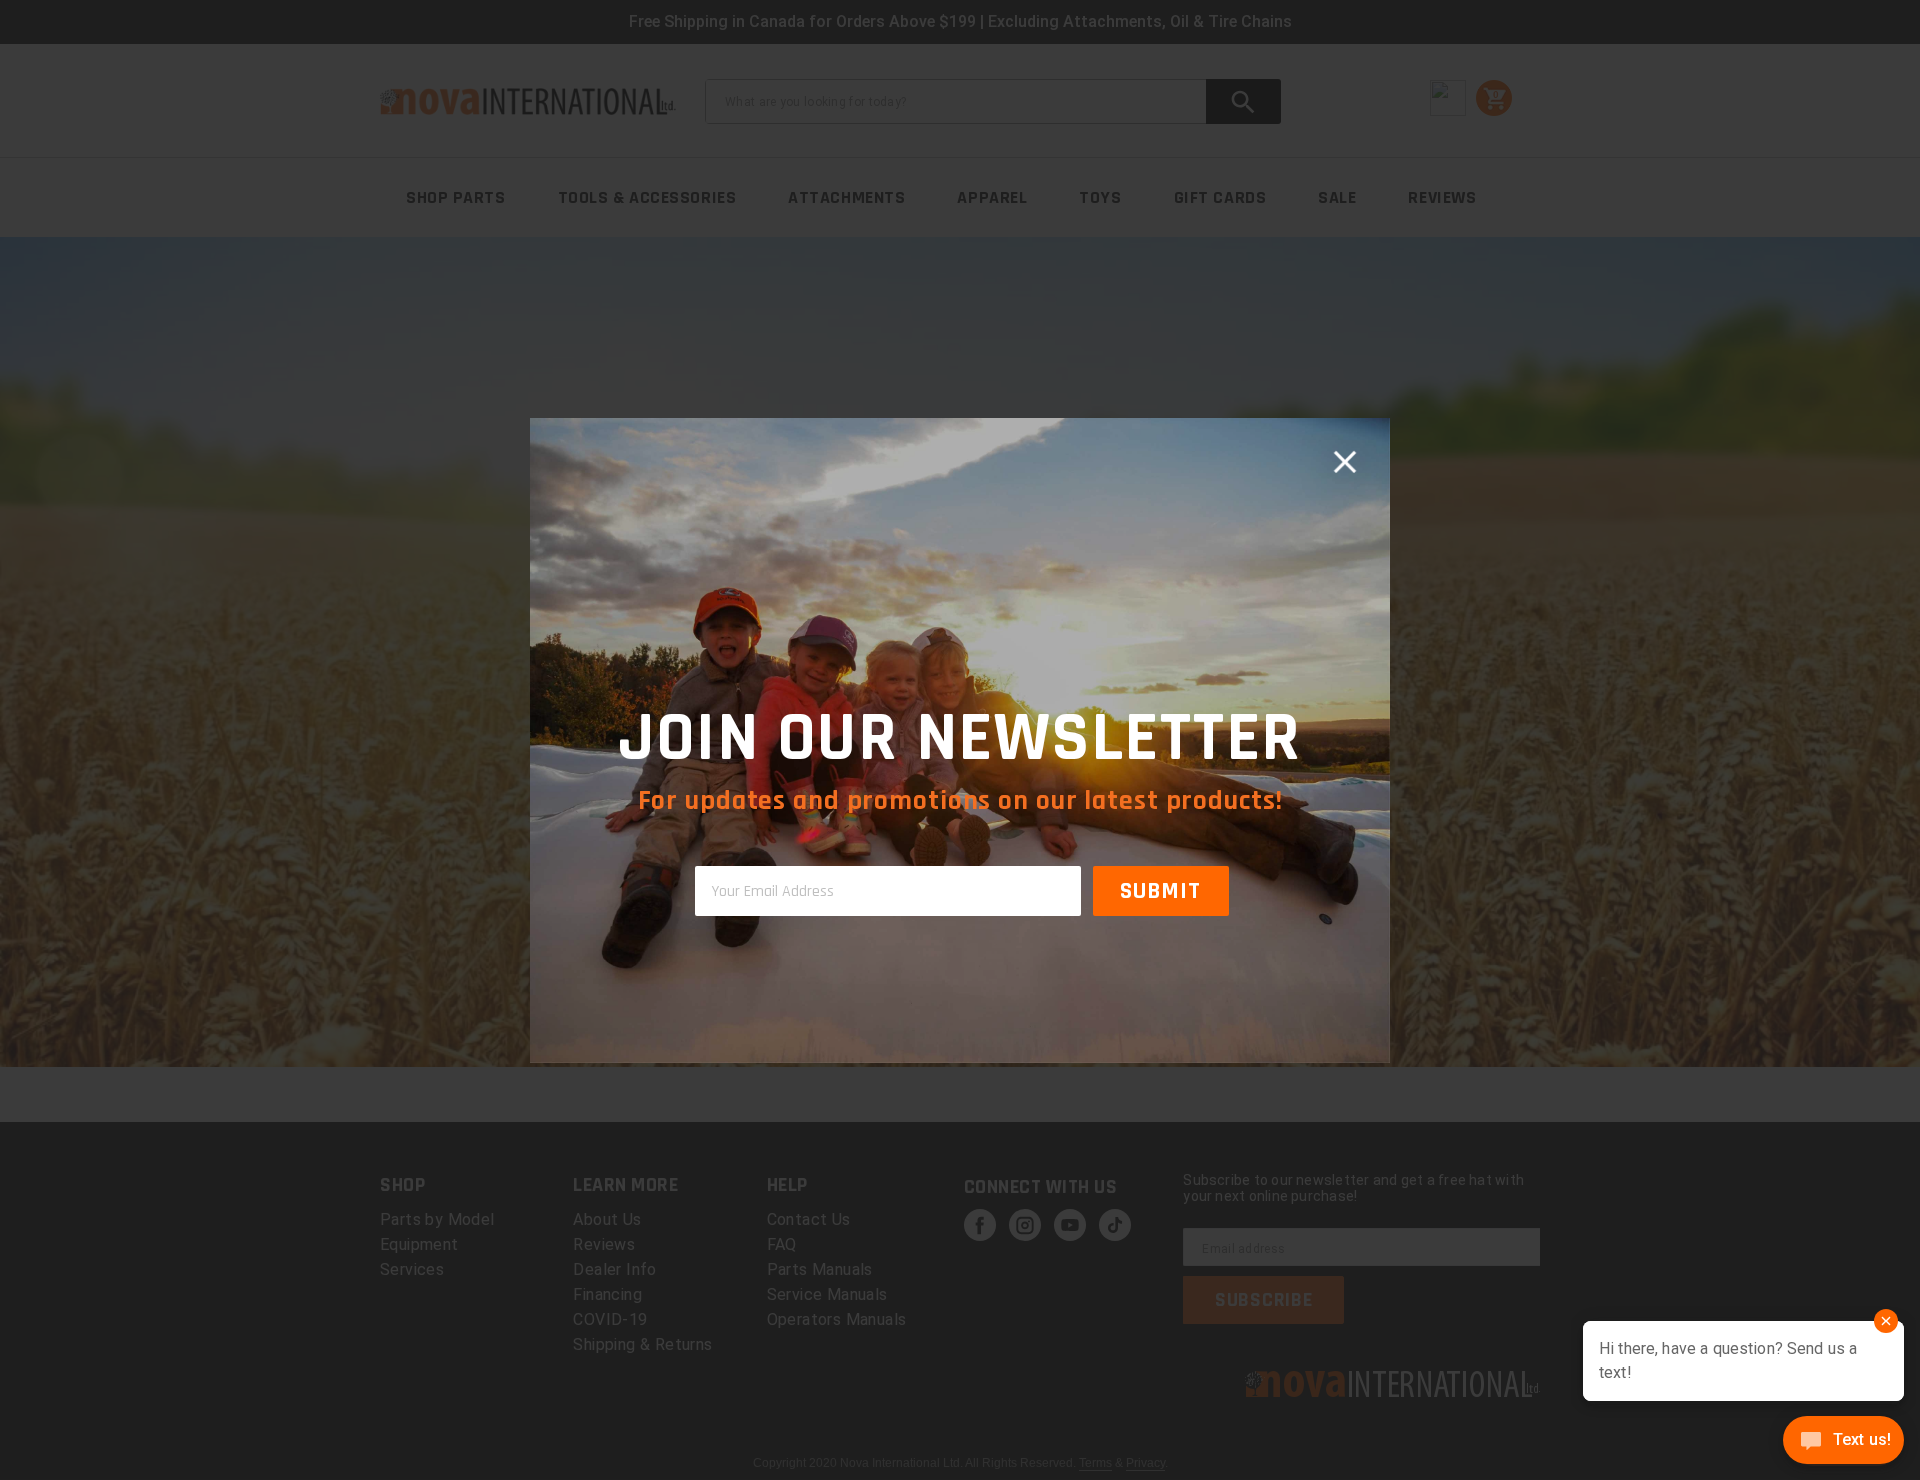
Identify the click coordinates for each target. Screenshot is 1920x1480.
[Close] (1345, 463)
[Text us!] (1843, 1442)
